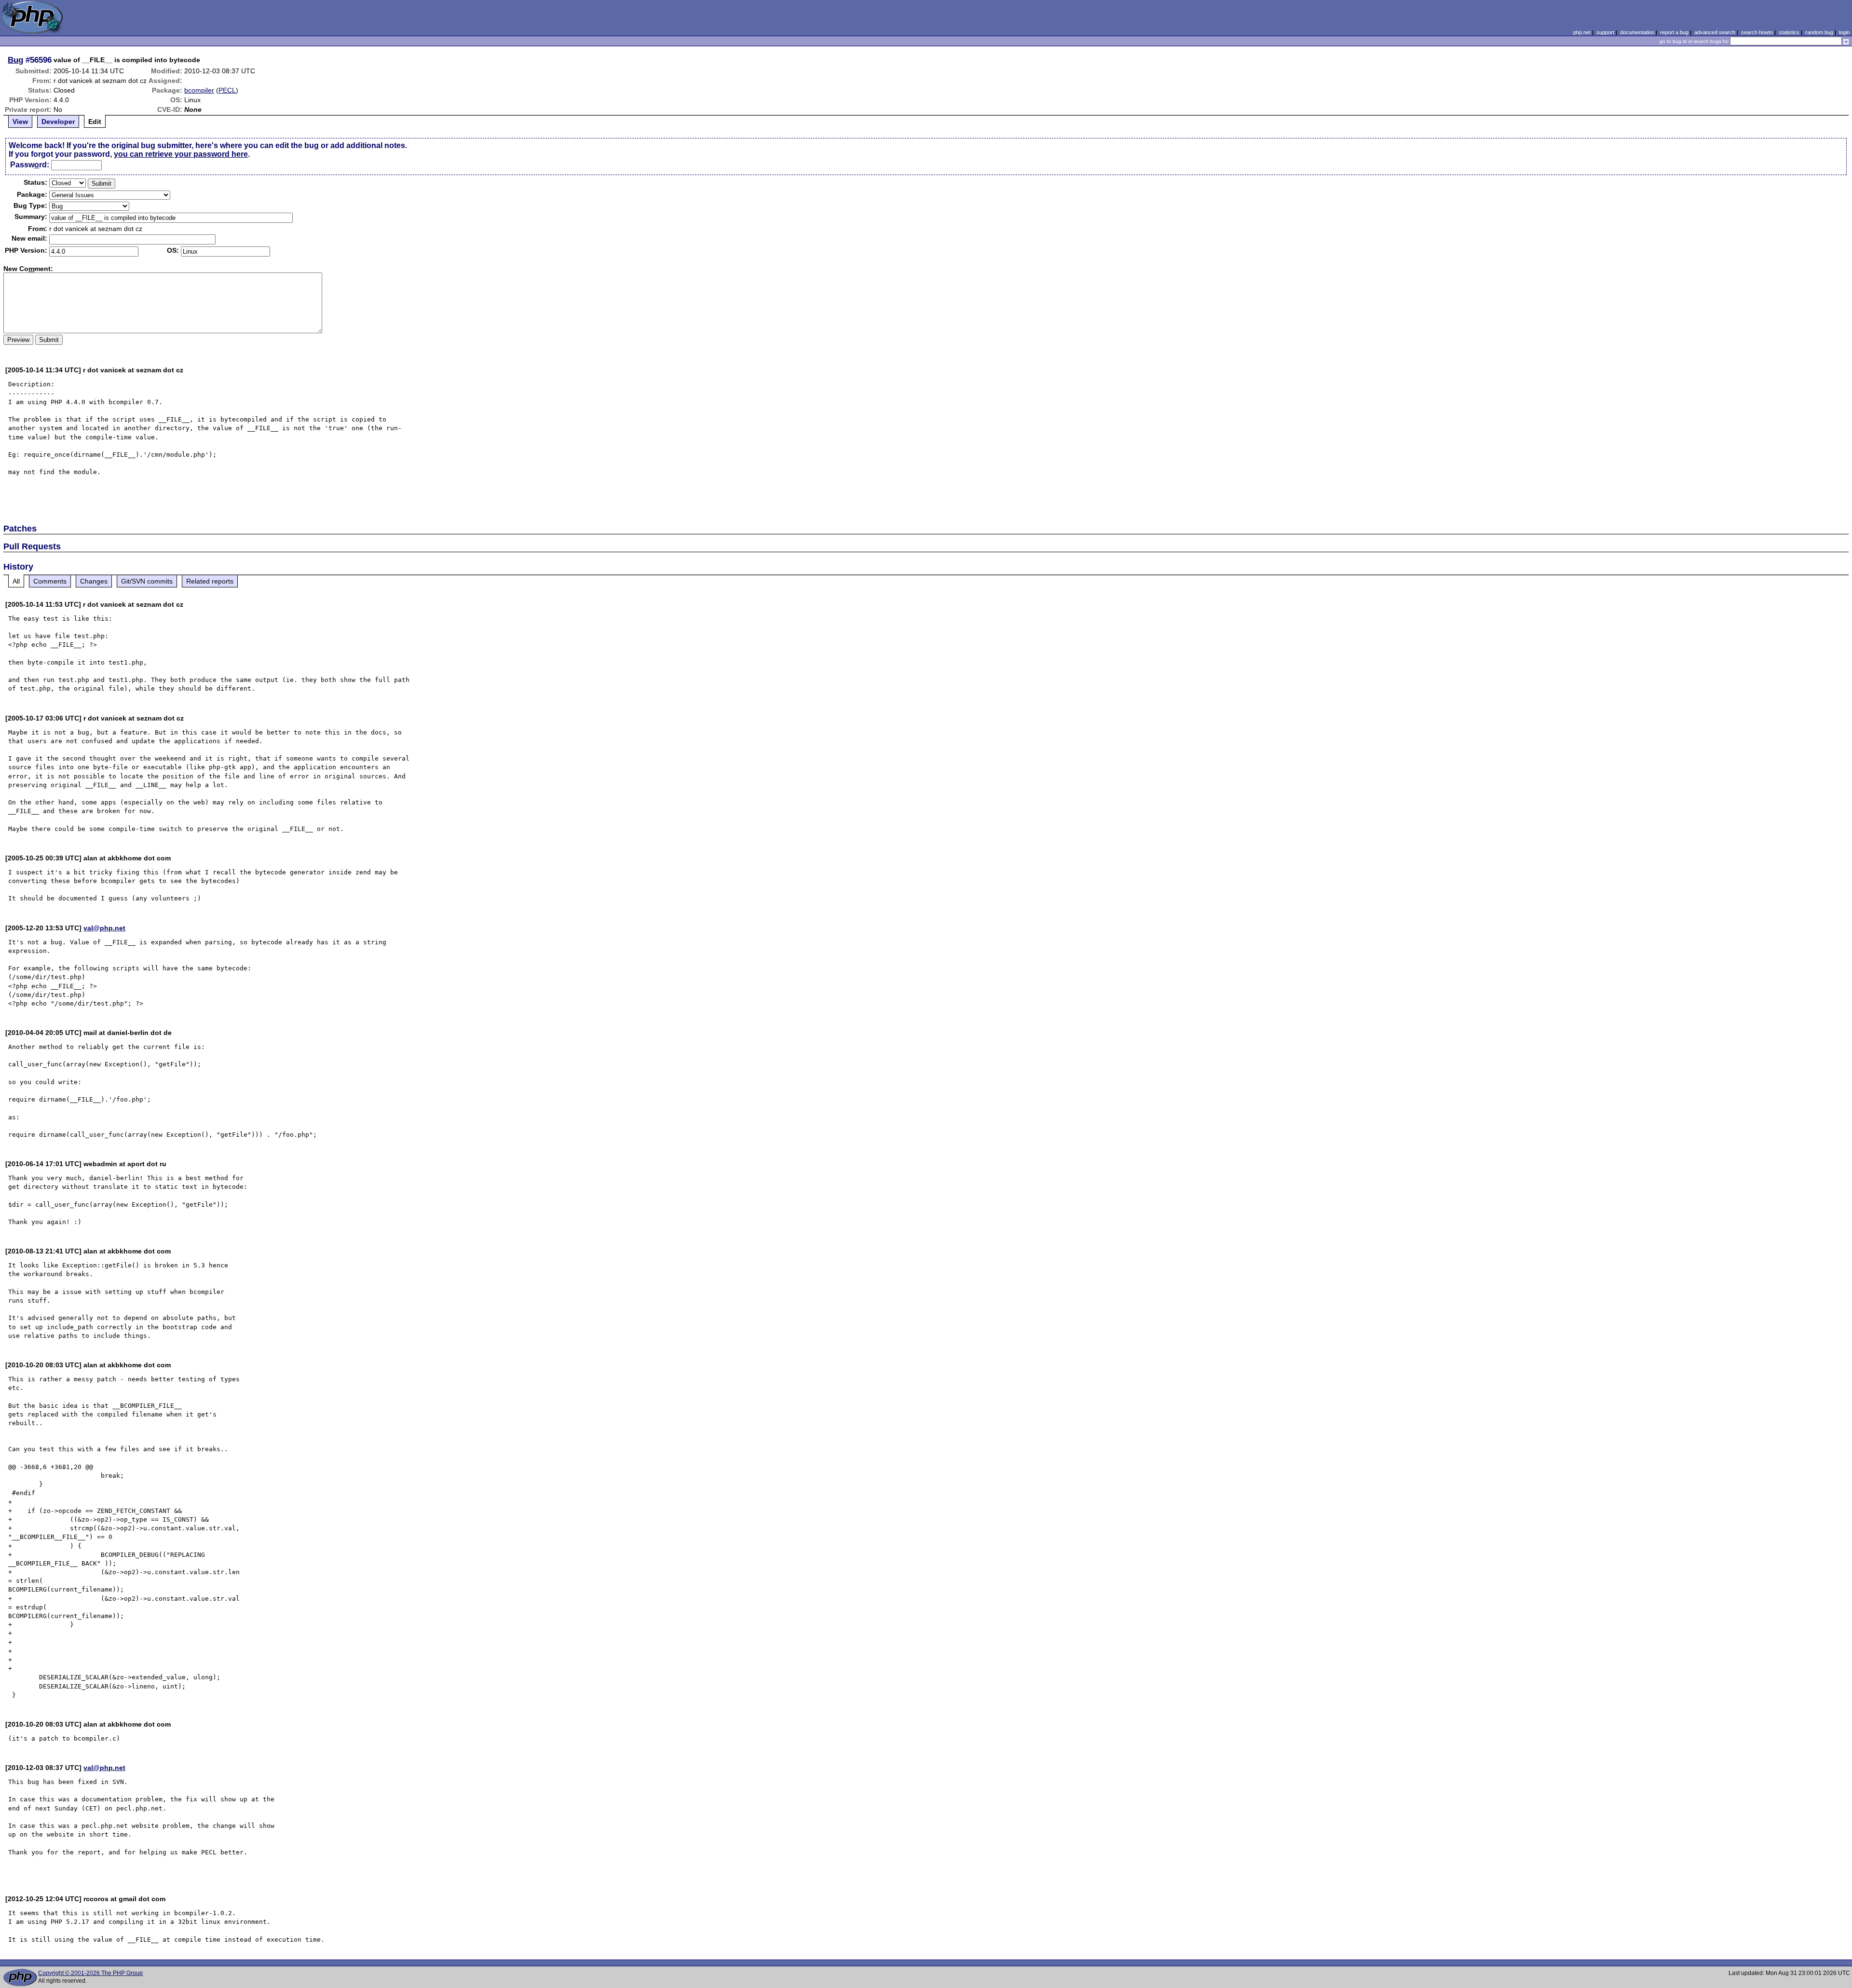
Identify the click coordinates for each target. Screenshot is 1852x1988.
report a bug (1674, 32)
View (20, 122)
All (16, 581)
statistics (1789, 32)
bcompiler (199, 90)
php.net (1582, 32)
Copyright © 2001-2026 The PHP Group (90, 1973)
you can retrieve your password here (181, 154)
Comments (50, 581)
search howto (1757, 32)
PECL (227, 90)
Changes (94, 581)
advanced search (1715, 32)
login (1844, 32)
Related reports (210, 581)
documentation (1637, 32)
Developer (58, 122)
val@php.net (104, 928)
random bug (1819, 32)
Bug (15, 60)
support (1605, 32)
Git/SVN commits (147, 581)
